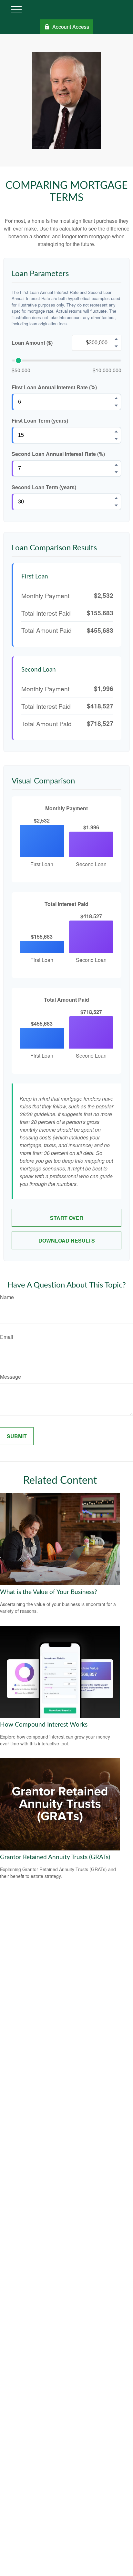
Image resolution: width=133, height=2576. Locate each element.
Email (7, 1337)
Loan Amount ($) (32, 343)
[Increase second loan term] (116, 498)
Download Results (67, 1240)
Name (7, 1297)
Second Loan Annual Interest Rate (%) (58, 454)
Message (10, 1377)
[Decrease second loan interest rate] (116, 472)
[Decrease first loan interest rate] (116, 405)
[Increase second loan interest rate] (116, 465)
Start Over (67, 1218)
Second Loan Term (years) (44, 487)
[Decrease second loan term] (116, 505)
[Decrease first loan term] (116, 439)
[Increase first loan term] (116, 431)
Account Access (71, 27)
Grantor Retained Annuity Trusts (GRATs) (55, 1857)
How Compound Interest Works (44, 1725)
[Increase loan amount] (116, 339)
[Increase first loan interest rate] (116, 398)
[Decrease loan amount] (116, 346)
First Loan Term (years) (40, 420)
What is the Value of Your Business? (49, 1592)
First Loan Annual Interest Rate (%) (54, 387)
